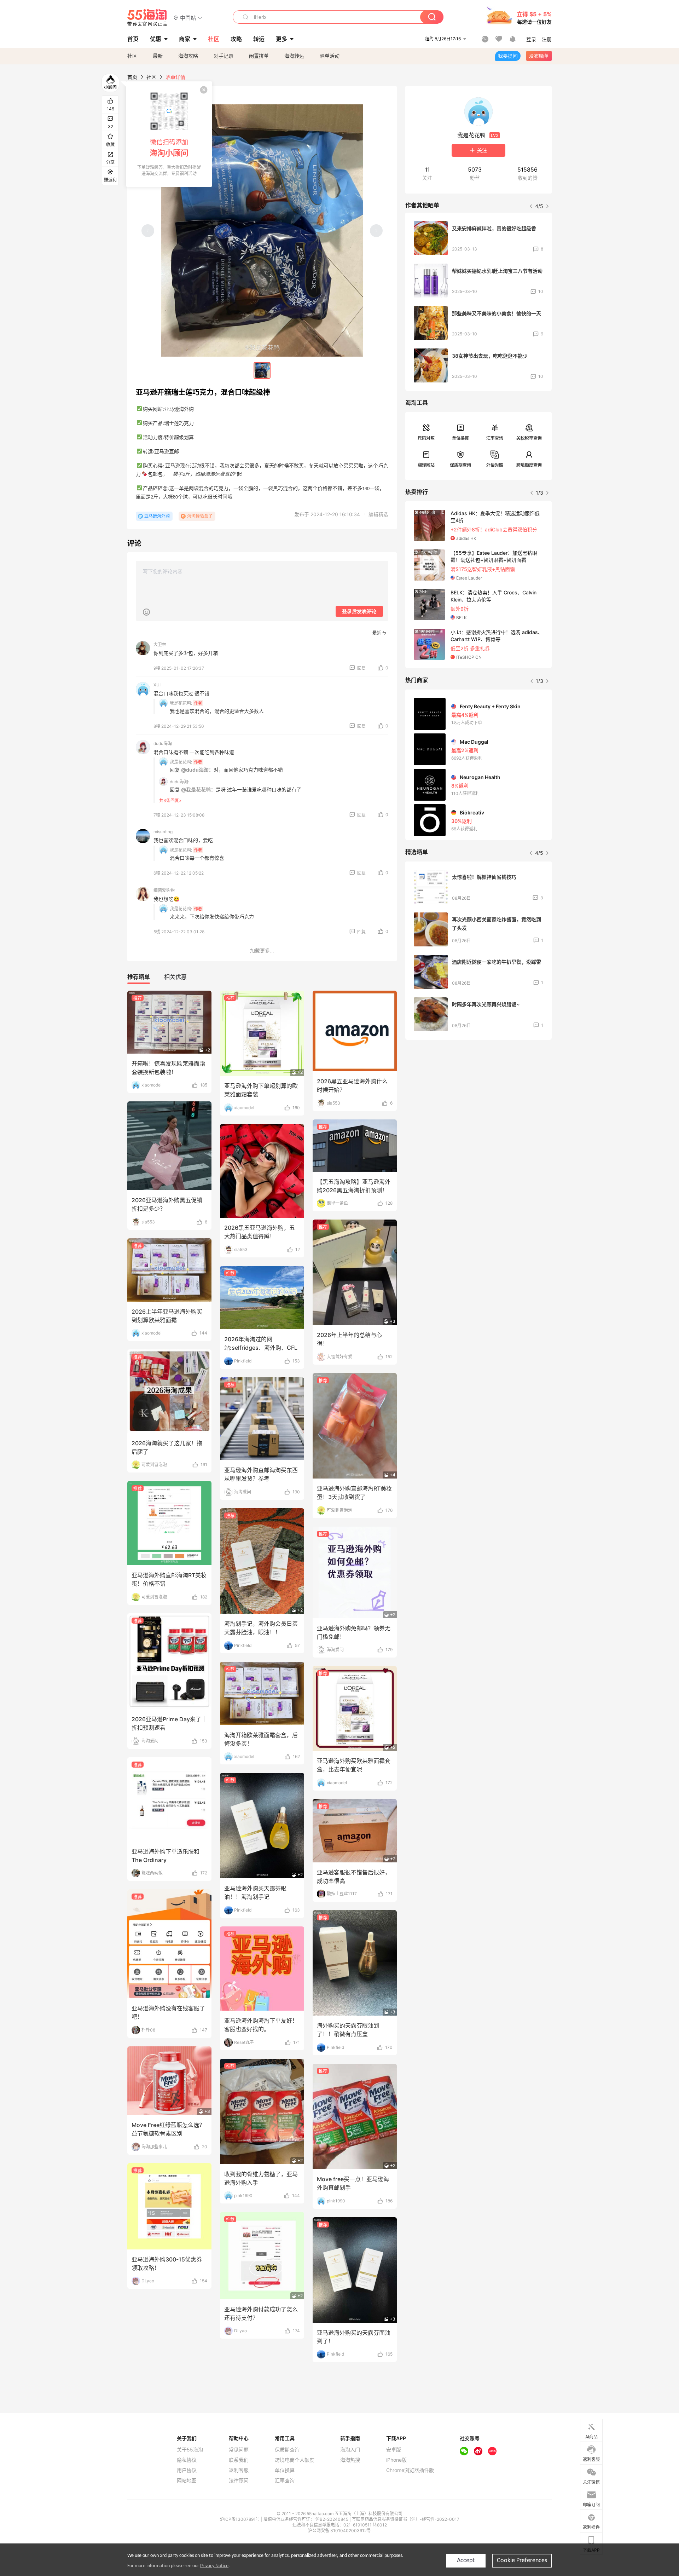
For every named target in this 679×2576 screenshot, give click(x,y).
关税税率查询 (529, 438)
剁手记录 (224, 56)
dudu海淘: (179, 782)
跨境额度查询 (529, 465)
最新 (158, 56)
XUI (157, 685)
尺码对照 (426, 438)
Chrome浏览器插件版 (410, 2470)
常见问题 (239, 2450)
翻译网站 (426, 465)
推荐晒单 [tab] (139, 977)
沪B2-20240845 (332, 2519)
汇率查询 (495, 438)
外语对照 (495, 465)
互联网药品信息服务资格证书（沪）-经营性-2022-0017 (406, 2519)
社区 (132, 56)
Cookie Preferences (522, 2561)
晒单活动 (330, 56)
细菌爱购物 (164, 890)
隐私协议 (187, 2460)
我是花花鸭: (181, 703)
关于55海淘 (190, 2450)
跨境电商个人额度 (295, 2460)
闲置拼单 (259, 56)
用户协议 (187, 2470)
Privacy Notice (214, 2566)
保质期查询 (460, 465)
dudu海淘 (163, 744)
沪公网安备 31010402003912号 (339, 2531)
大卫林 (160, 644)
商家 (185, 39)
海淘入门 (350, 2450)
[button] (188, 18)
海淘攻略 (188, 56)
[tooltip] (169, 134)
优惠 (156, 39)
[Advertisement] (478, 1098)
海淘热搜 (350, 2460)
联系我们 (239, 2460)
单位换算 (460, 438)
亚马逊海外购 (157, 516)
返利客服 (239, 2470)
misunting (163, 832)
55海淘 (147, 18)
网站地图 (187, 2480)
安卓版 (394, 2450)
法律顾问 (239, 2480)
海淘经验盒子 (200, 516)
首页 (132, 77)
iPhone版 (396, 2460)
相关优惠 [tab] (175, 977)
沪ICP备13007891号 (240, 2519)
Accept (466, 2561)
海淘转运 (294, 56)
